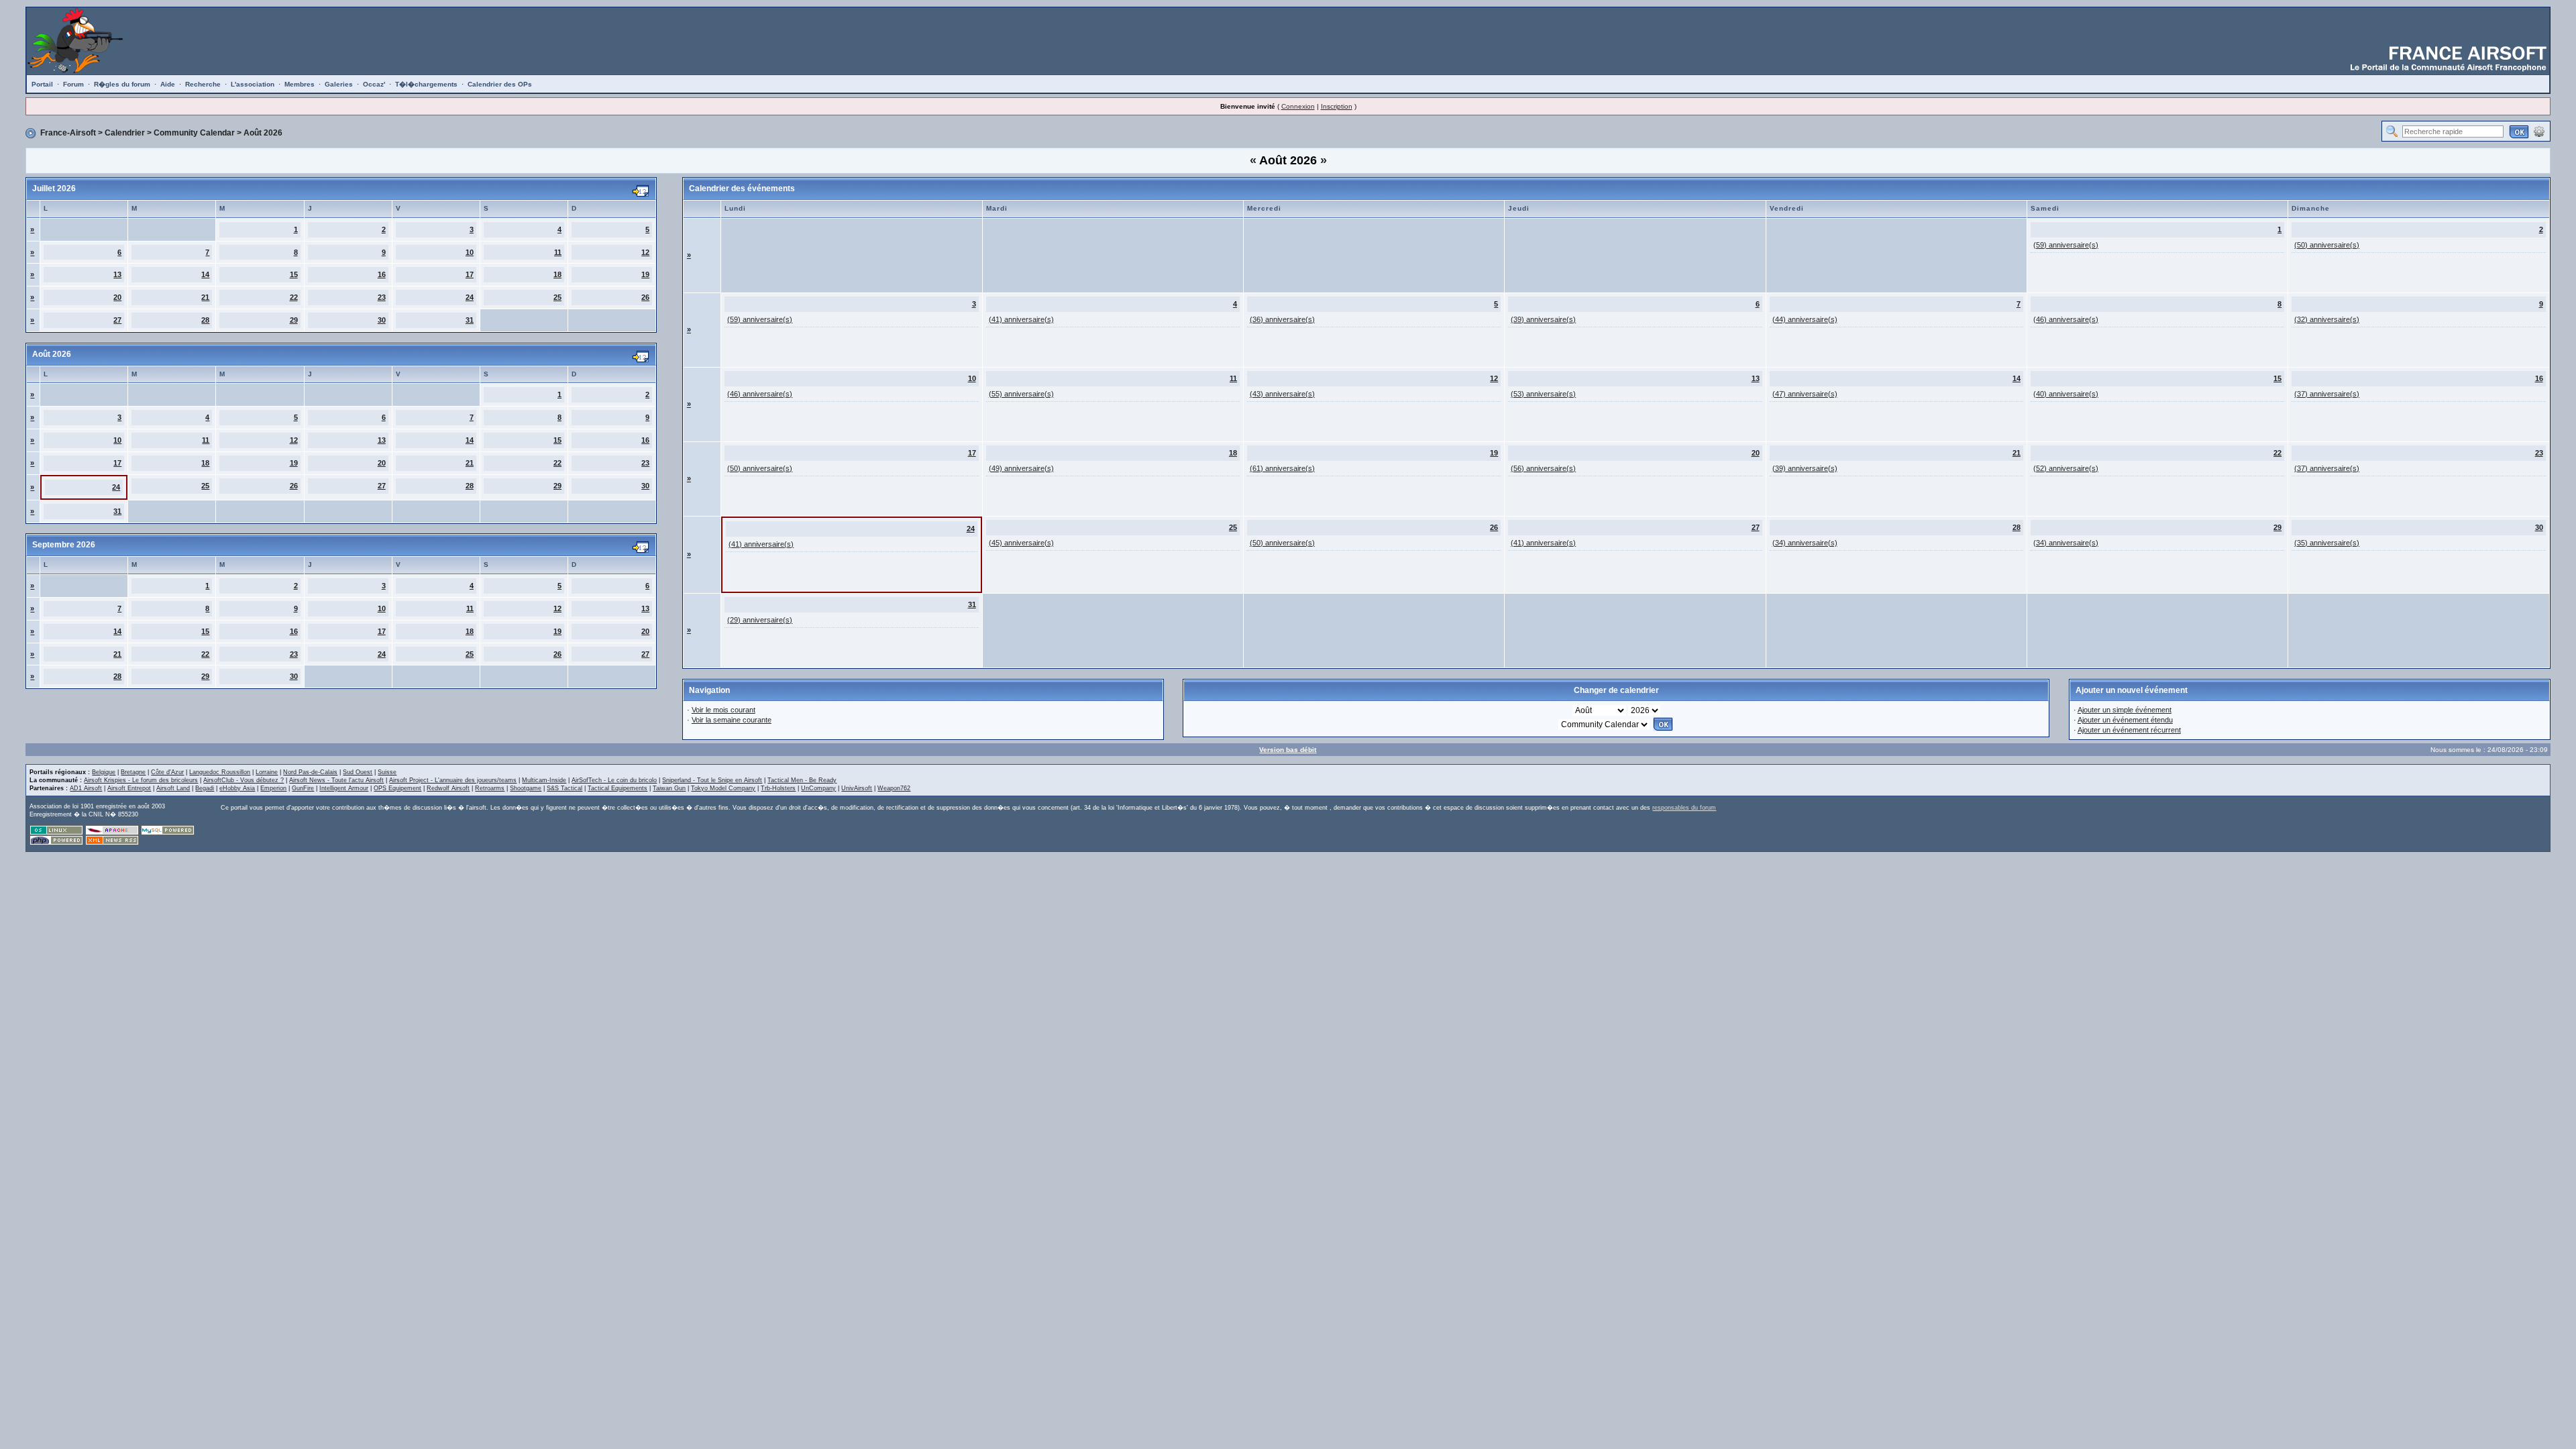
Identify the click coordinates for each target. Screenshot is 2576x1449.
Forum (73, 84)
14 (205, 274)
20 (117, 297)
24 (470, 297)
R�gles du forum (122, 84)
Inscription (1337, 106)
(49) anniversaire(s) (1021, 468)
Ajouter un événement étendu (2125, 720)
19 (645, 274)
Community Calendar (194, 133)
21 (205, 297)
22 (294, 297)
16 (382, 274)
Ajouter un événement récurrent (2129, 730)
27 (117, 320)
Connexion (1298, 106)
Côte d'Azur (167, 772)
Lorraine (267, 772)
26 (645, 297)
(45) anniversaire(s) (1021, 543)
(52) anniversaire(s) (2066, 468)
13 (117, 274)
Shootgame (526, 788)
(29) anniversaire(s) (760, 620)
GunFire (303, 788)
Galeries (339, 84)
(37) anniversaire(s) (2327, 394)
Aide (168, 84)
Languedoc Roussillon (220, 772)
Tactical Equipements (618, 788)
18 (557, 274)
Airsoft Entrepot (129, 788)
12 (645, 252)
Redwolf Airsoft (448, 788)
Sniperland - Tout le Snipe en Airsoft (712, 780)
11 (558, 252)
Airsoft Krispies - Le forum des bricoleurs (141, 780)
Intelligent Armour (344, 788)
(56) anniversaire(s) (1543, 468)
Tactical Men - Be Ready (802, 780)
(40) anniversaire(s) (2066, 394)
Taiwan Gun (669, 788)
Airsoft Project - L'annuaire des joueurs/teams (453, 780)
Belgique (104, 772)
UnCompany (818, 788)
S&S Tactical (565, 788)
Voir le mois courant (723, 710)
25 (557, 297)
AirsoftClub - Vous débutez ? (244, 780)
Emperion (273, 788)
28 (205, 320)
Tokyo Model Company (723, 788)
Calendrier (125, 133)
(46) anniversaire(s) (2066, 319)
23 (382, 297)
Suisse (387, 772)
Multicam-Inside (544, 780)
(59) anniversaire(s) (2066, 245)
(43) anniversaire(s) (1282, 394)
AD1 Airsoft (86, 788)
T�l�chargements (426, 84)
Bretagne (133, 772)
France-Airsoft (68, 133)
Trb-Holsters (778, 788)
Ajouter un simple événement (2125, 710)
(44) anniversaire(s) (1805, 319)
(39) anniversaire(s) (1543, 319)
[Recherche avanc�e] (2539, 131)
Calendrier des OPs (500, 84)
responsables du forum (1684, 808)
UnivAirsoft (857, 788)
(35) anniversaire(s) (2327, 543)
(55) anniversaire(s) (1021, 394)
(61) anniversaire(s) (1282, 468)
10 (470, 252)
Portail (42, 84)
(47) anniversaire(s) (1805, 394)
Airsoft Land (173, 788)
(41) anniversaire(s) (1021, 319)
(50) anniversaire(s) (2327, 245)
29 (294, 320)
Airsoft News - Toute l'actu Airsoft (336, 780)
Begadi (205, 788)
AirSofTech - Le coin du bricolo (614, 780)
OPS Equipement (397, 788)
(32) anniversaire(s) (2327, 319)
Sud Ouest (358, 772)
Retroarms (490, 788)
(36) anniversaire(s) (1282, 319)
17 (470, 274)
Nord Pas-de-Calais (310, 772)
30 (382, 320)
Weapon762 (894, 788)
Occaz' (374, 84)
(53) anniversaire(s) (1543, 394)
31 (470, 320)
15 (294, 274)
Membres (300, 84)
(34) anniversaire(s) (1805, 543)
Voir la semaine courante (732, 720)
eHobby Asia (237, 788)
